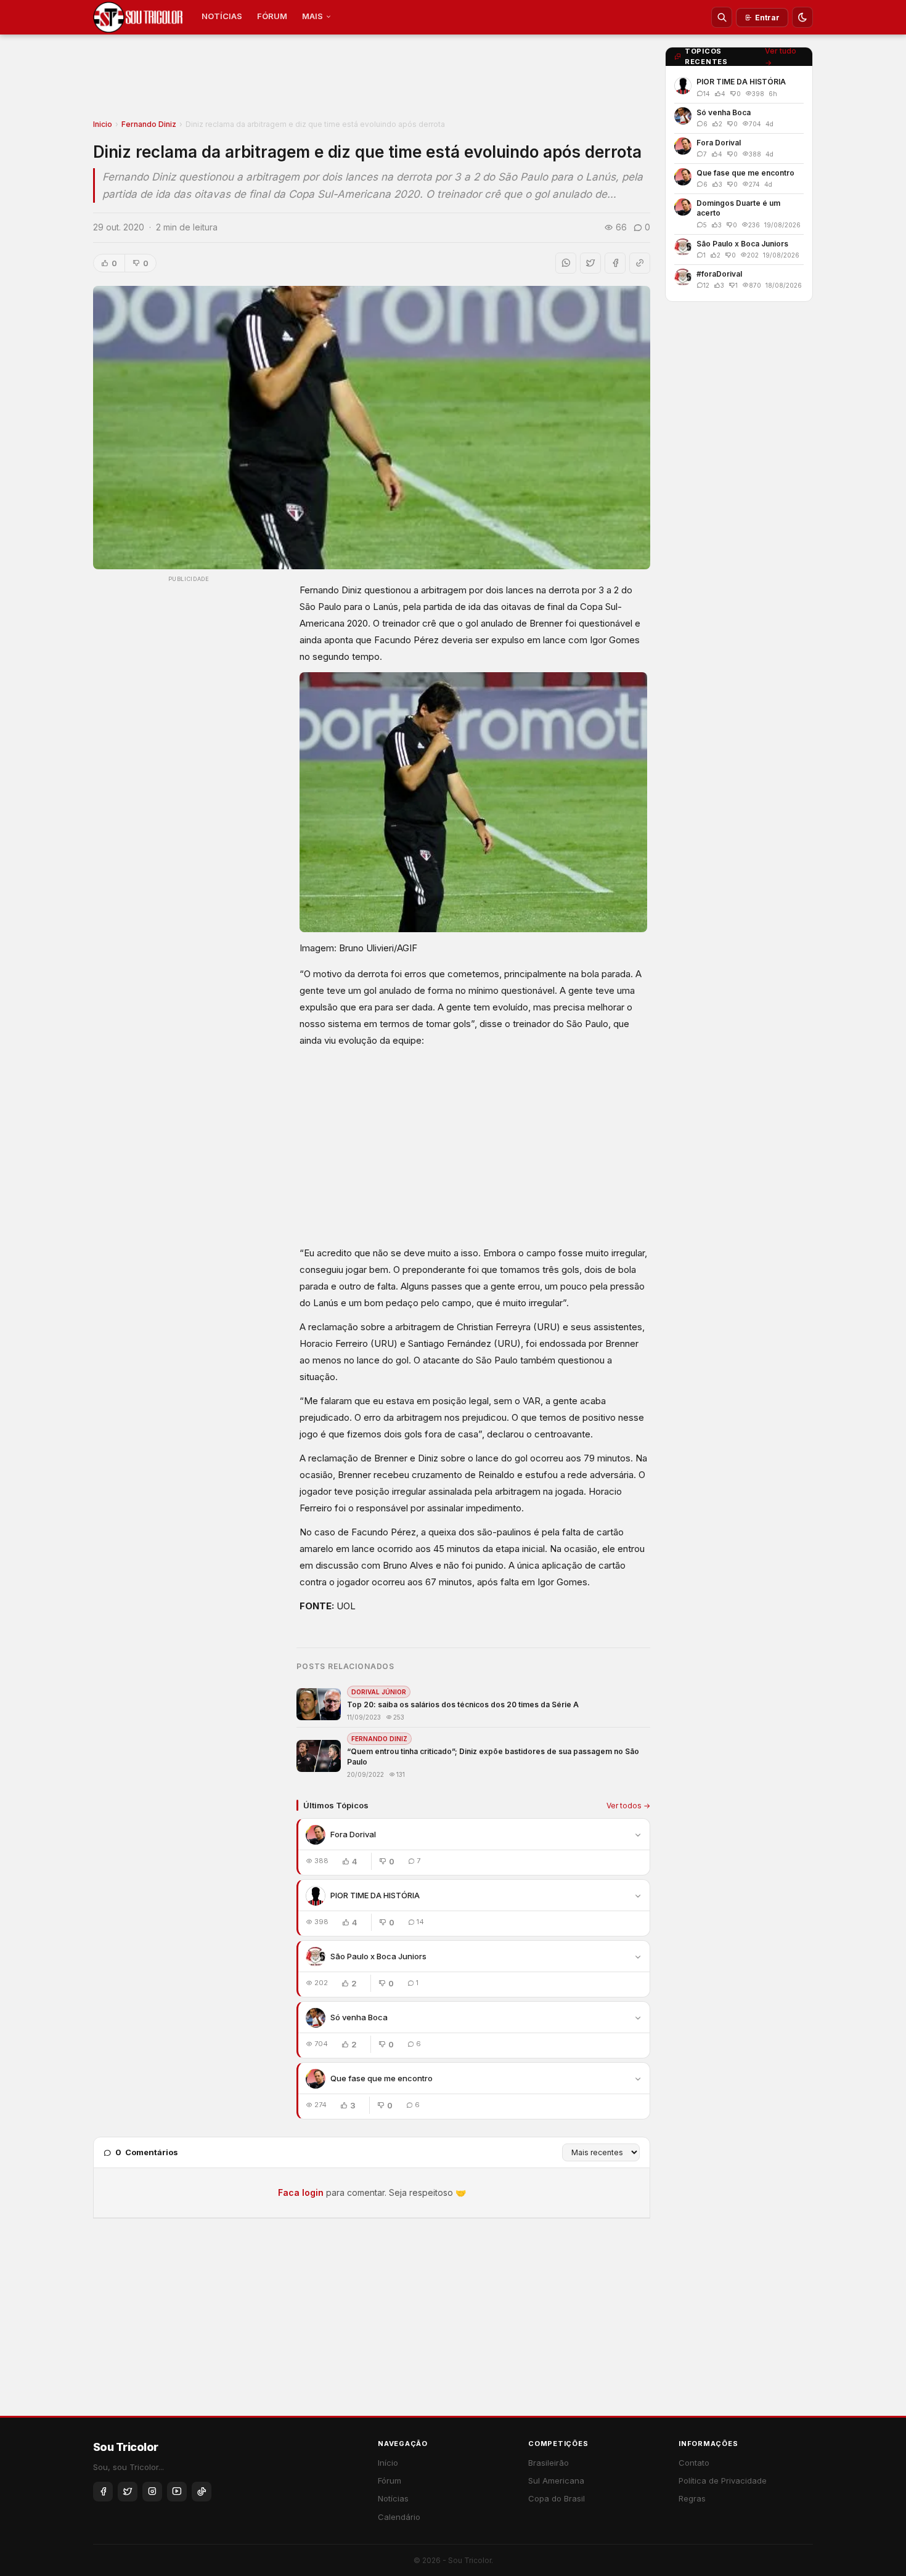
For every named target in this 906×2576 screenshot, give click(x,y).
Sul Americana (556, 2481)
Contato (694, 2463)
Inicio (103, 124)
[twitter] (128, 2492)
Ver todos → (628, 1806)
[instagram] (152, 2492)
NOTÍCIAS (222, 16)
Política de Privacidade (723, 2481)
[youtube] (177, 2492)
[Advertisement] (372, 81)
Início (388, 2463)
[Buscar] (722, 17)
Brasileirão (549, 2463)
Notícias (393, 2498)
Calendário (399, 2517)
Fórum (390, 2481)
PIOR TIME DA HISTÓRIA (375, 1895)
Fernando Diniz (149, 124)
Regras (692, 2498)
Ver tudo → (781, 57)
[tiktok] (202, 2492)
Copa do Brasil (557, 2498)
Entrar (767, 18)
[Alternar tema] (802, 17)
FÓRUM (272, 16)
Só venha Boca (359, 2017)
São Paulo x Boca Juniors (378, 1956)
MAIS (312, 16)
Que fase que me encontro (382, 2078)
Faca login (301, 2192)
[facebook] (103, 2492)
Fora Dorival (353, 1834)
